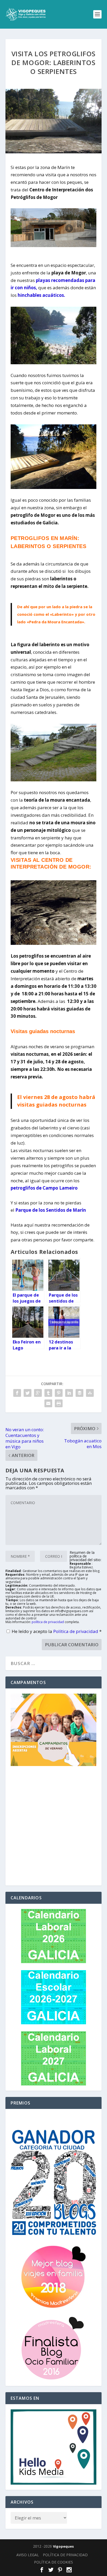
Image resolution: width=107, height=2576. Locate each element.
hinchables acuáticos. (41, 295)
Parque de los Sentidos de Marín (51, 1210)
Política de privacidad (76, 1631)
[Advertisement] (53, 1827)
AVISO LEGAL (28, 2555)
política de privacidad (48, 1622)
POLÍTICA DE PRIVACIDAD (65, 2555)
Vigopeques (63, 2546)
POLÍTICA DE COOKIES (53, 2562)
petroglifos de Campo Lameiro (44, 1188)
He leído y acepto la (57, 1631)
